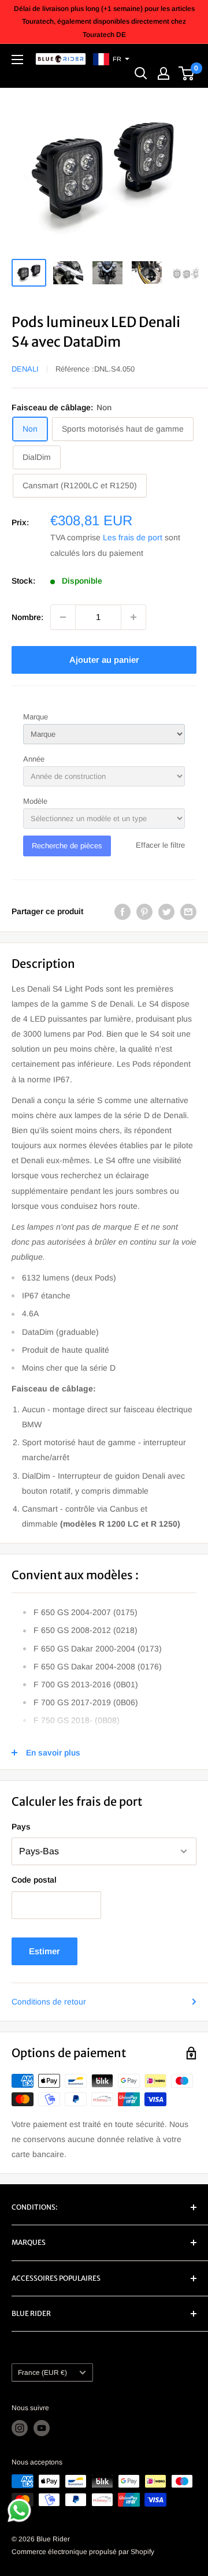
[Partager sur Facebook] (122, 911)
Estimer (44, 1951)
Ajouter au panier (104, 660)
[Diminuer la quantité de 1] (63, 617)
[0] (187, 73)
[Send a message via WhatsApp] (19, 2510)
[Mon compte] (164, 73)
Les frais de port (133, 537)
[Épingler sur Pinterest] (144, 911)
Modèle (35, 801)
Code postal (34, 1880)
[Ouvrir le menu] (17, 60)
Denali (25, 369)
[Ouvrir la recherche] (141, 73)
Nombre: (27, 617)
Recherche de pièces (67, 846)
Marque (36, 717)
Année (34, 759)
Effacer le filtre (160, 845)
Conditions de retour (49, 2002)
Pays (21, 1827)
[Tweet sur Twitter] (166, 911)
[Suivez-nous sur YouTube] (42, 2428)
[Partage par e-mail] (188, 911)
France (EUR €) (42, 2373)
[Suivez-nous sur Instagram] (20, 2428)
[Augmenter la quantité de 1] (133, 617)
